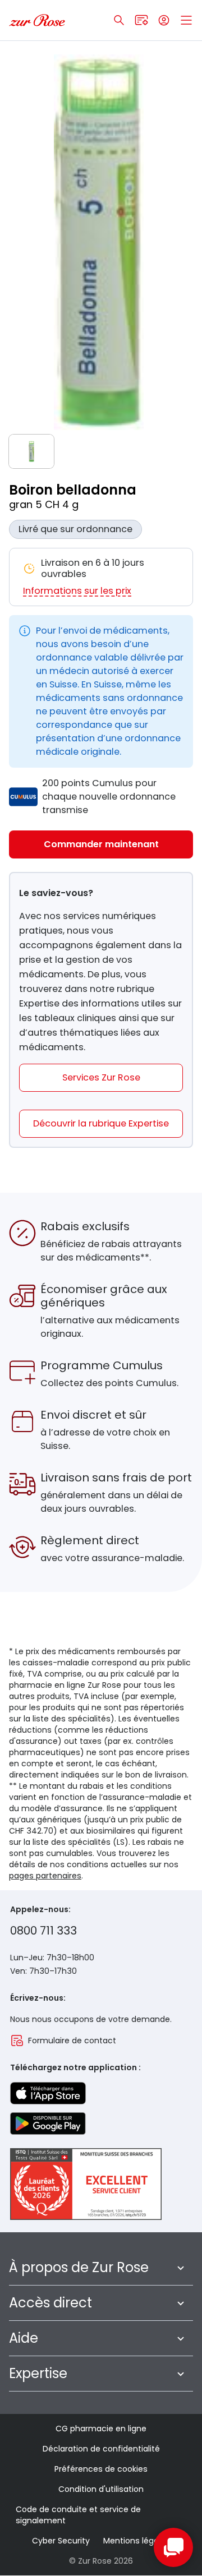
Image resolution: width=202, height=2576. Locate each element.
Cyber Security (61, 2541)
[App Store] (48, 2093)
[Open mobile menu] (186, 20)
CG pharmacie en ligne (101, 2429)
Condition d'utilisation (101, 2489)
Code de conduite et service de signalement (78, 2515)
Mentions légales (137, 2541)
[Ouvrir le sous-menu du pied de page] (181, 2268)
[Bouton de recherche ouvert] (119, 20)
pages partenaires (45, 1876)
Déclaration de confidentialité (101, 2449)
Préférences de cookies (101, 2469)
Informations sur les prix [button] (77, 591)
